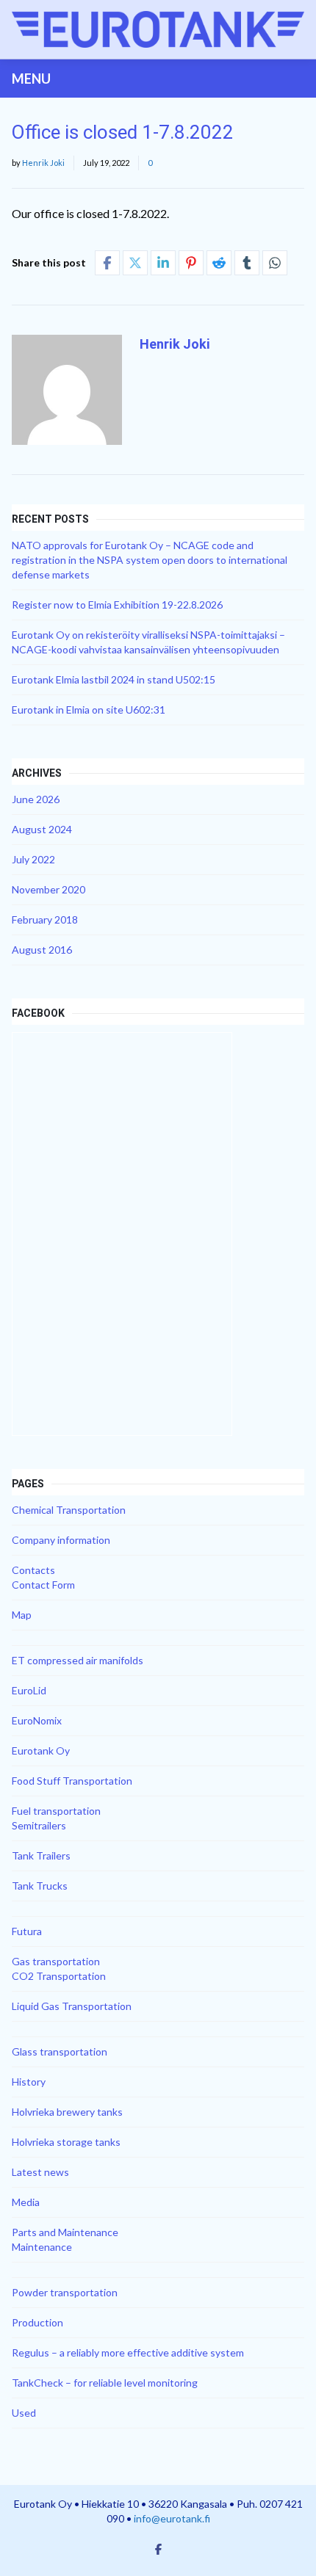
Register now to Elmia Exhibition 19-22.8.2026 (117, 605)
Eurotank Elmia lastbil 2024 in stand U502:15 (114, 679)
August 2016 (42, 950)
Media (26, 2202)
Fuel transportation (56, 1811)
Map (22, 1615)
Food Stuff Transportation (72, 1781)
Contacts (33, 1570)
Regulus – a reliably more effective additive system (128, 2352)
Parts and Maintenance (65, 2232)
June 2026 (36, 799)
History (29, 2082)
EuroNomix (37, 1720)
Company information (61, 1540)
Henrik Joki (43, 163)
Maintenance (42, 2247)
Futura (27, 1931)
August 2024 (42, 829)
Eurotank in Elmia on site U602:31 (89, 710)
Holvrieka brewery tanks (67, 2112)
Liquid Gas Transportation (72, 2006)
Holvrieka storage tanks (66, 2142)
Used (24, 2413)
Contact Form (43, 1585)
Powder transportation (65, 2292)
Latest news (40, 2172)
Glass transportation (60, 2051)
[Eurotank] (158, 29)
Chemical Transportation (69, 1510)
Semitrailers (39, 1825)
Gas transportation (56, 1961)
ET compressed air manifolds (78, 1660)
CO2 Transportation (59, 1976)
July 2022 (33, 859)
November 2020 (49, 889)
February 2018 (45, 919)
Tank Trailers (41, 1855)
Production (37, 2322)
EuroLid (29, 1690)
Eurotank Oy (41, 1750)
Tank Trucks (40, 1886)
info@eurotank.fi (172, 2518)
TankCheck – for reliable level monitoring (105, 2383)
